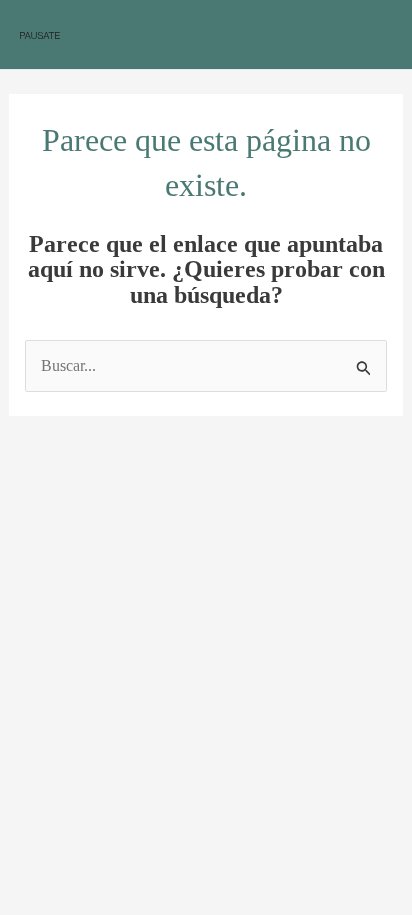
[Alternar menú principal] (370, 35)
